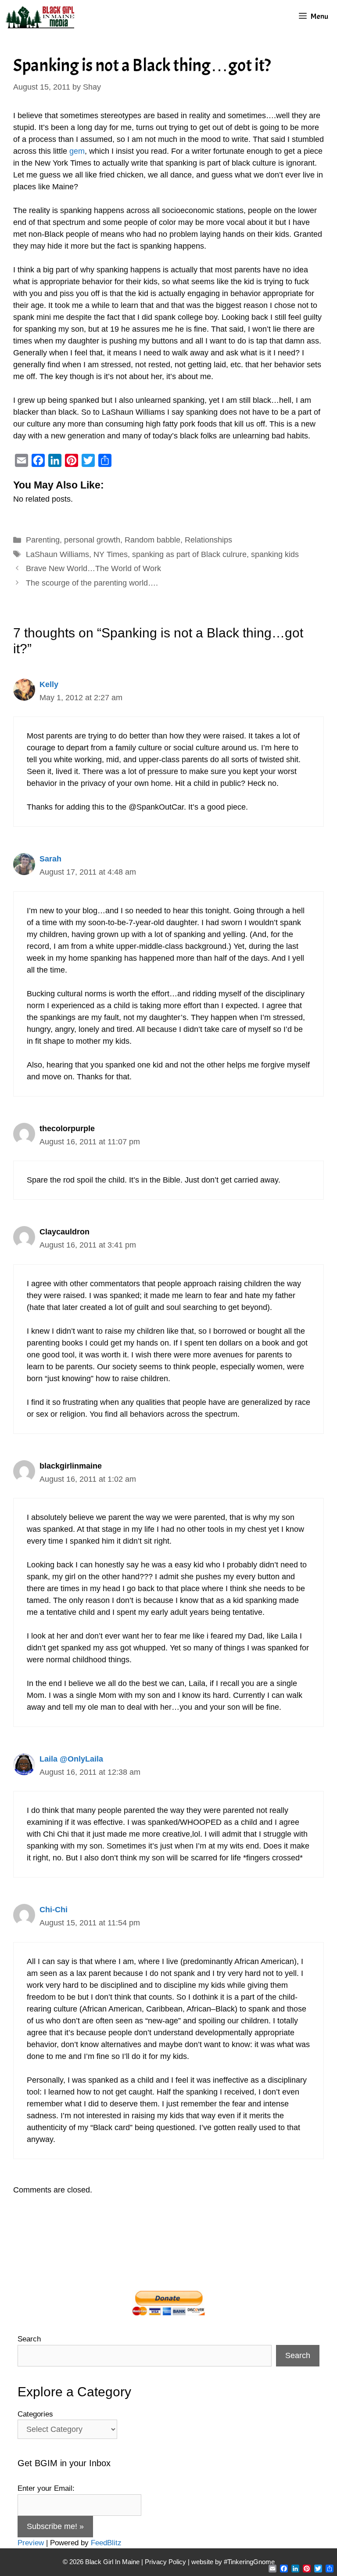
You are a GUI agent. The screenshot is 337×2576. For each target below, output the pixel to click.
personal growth (92, 540)
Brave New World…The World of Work (93, 568)
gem (77, 151)
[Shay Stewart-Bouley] (42, 16)
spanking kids (275, 554)
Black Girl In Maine (113, 2562)
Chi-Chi (54, 1910)
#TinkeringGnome (249, 2562)
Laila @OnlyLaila (71, 1759)
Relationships (208, 540)
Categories (35, 2414)
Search (29, 2339)
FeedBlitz (106, 2543)
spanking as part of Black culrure (189, 554)
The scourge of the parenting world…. (92, 583)
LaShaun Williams (57, 554)
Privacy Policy (165, 2562)
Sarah (50, 859)
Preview (31, 2543)
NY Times (111, 554)
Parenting (43, 540)
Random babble (152, 540)
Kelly (49, 684)
